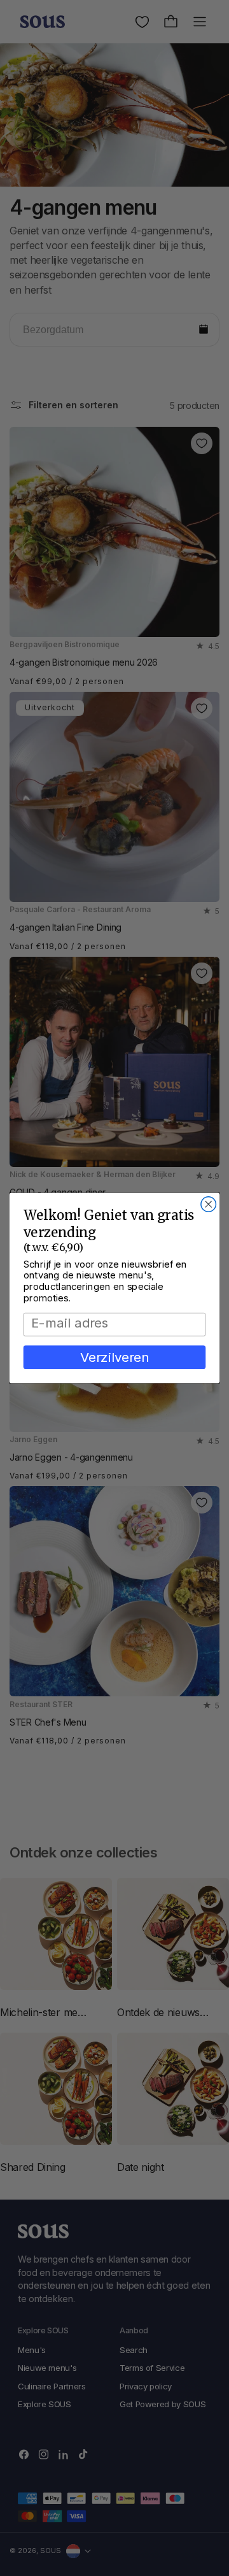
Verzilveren (115, 1357)
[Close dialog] (209, 1205)
